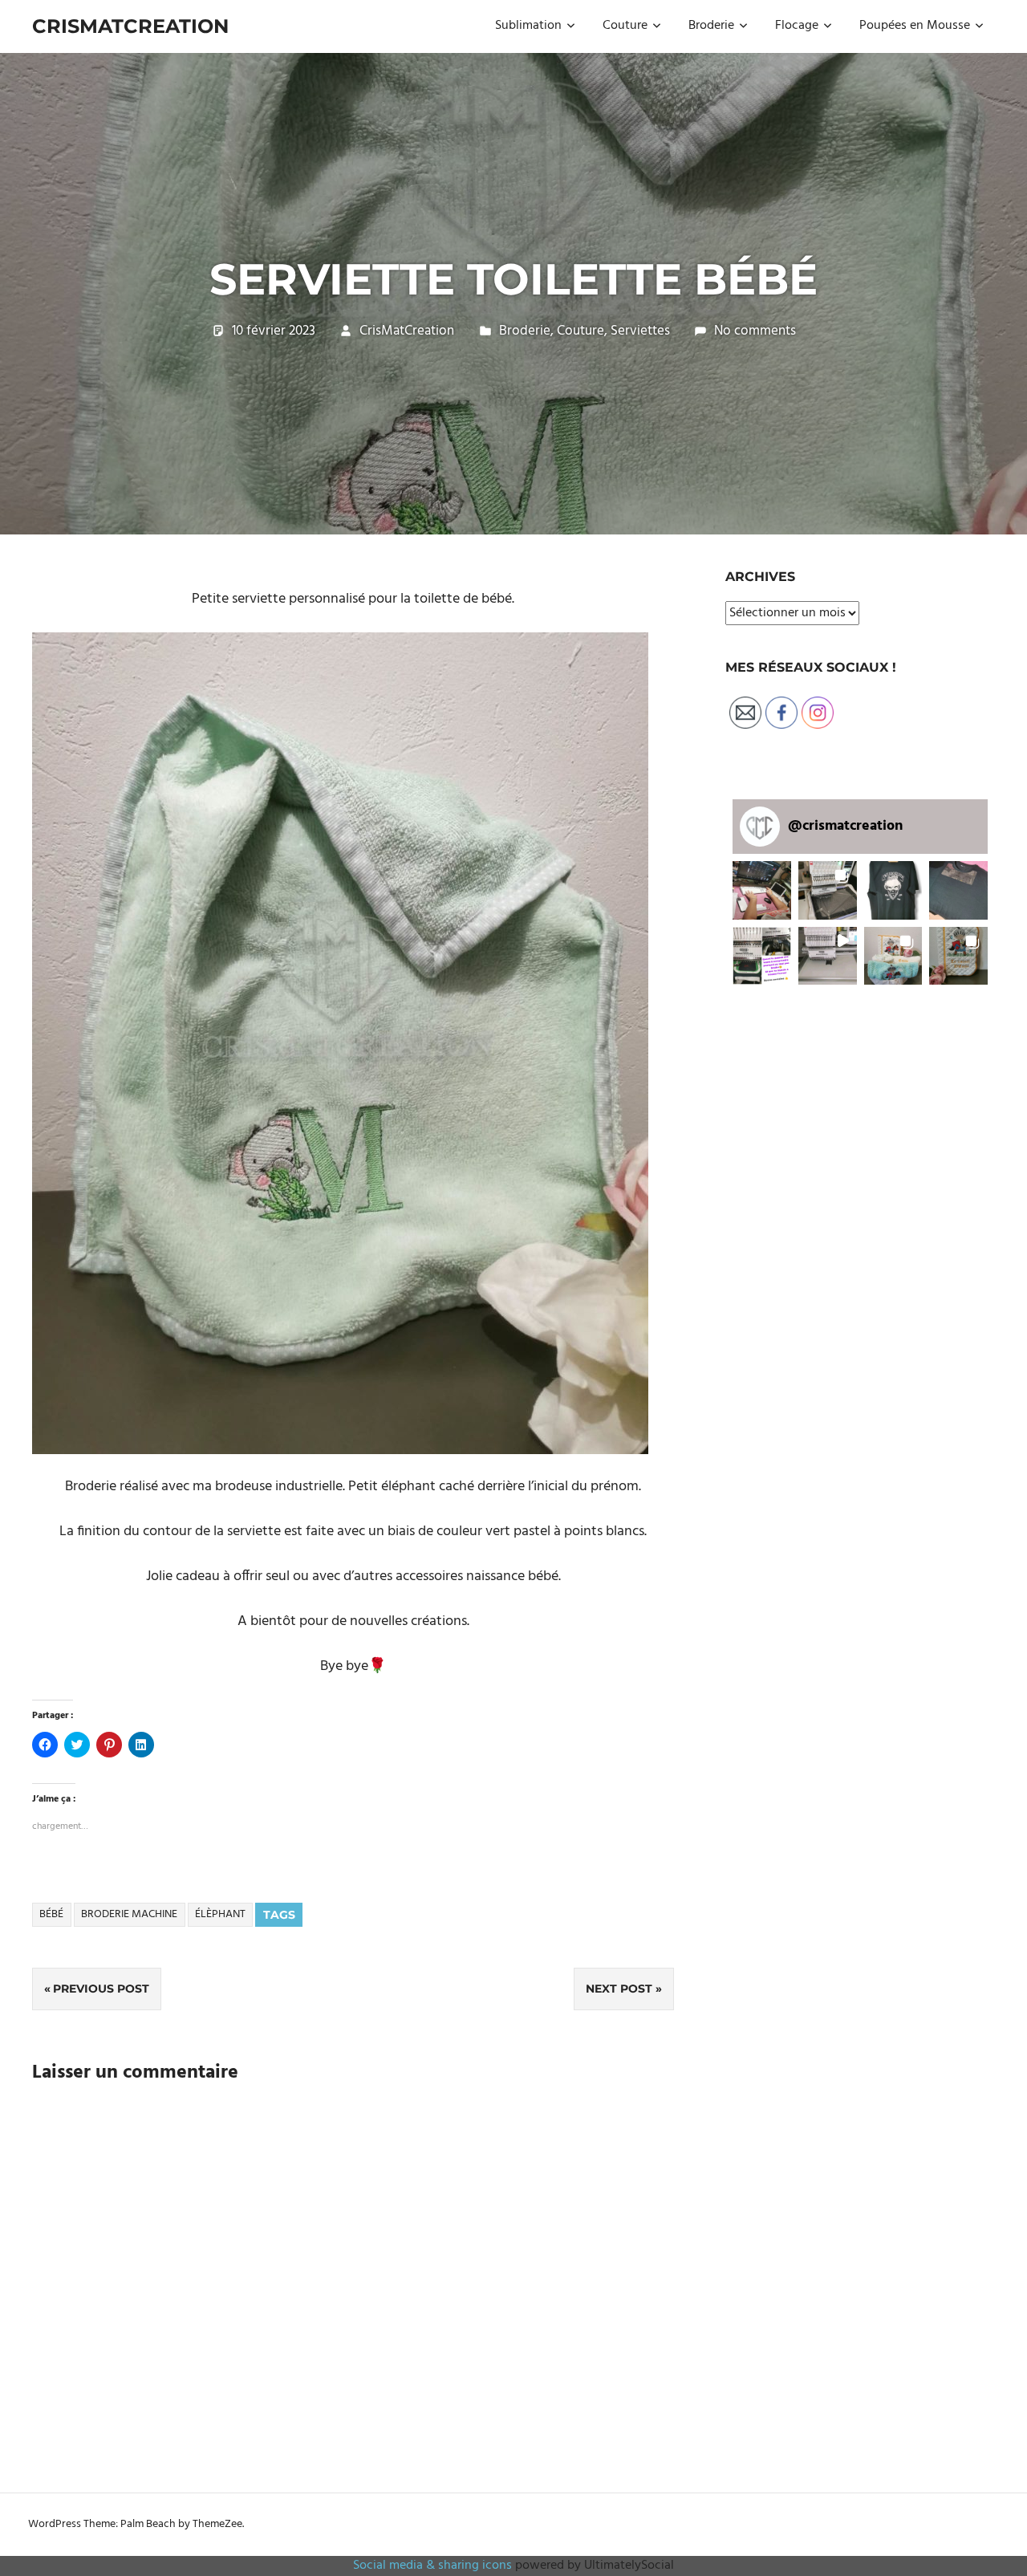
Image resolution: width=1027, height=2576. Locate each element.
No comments (755, 331)
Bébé (51, 1914)
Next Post (619, 1989)
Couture (625, 26)
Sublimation (528, 26)
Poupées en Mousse (915, 26)
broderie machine (129, 1914)
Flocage (797, 26)
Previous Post (101, 1989)
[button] (340, 1043)
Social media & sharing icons (434, 2566)
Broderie (711, 26)
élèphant (220, 1914)
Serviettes (640, 331)
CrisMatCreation (130, 26)
